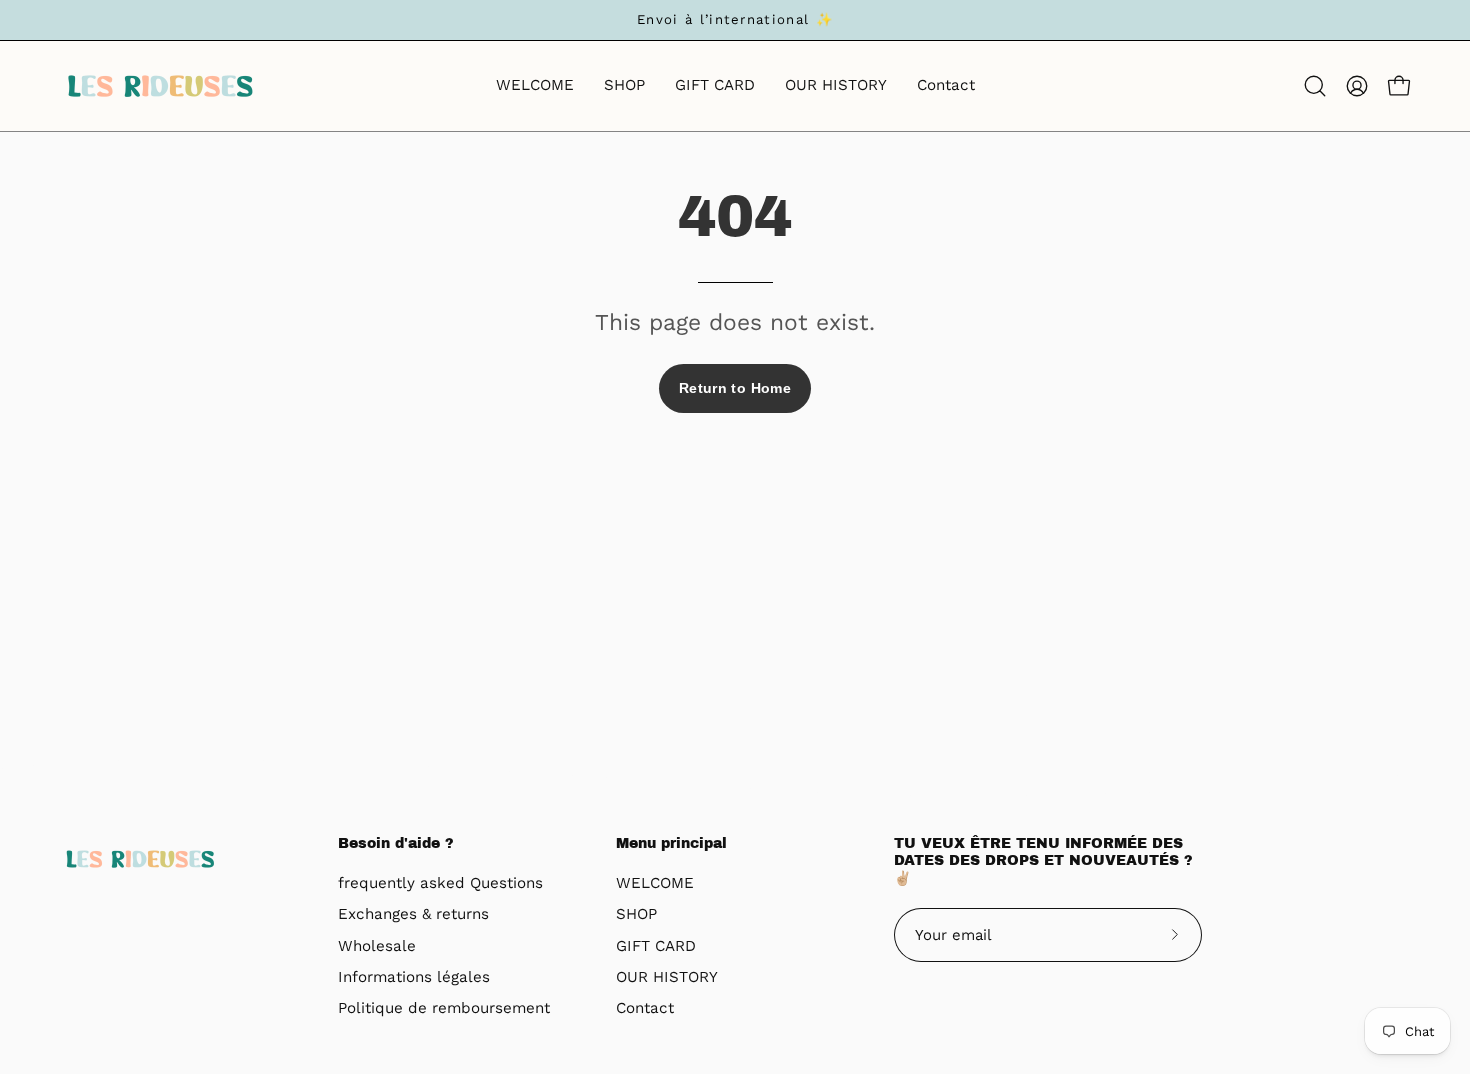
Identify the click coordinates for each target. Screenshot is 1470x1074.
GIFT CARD (656, 946)
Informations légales (414, 977)
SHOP (636, 915)
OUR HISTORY (667, 977)
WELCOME (655, 883)
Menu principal (671, 843)
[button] (1315, 86)
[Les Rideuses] (160, 86)
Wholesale (377, 946)
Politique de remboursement (444, 1009)
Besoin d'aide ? (396, 843)
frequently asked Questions (440, 883)
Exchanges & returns (413, 915)
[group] (735, 20)
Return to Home (735, 388)
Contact (645, 1009)
